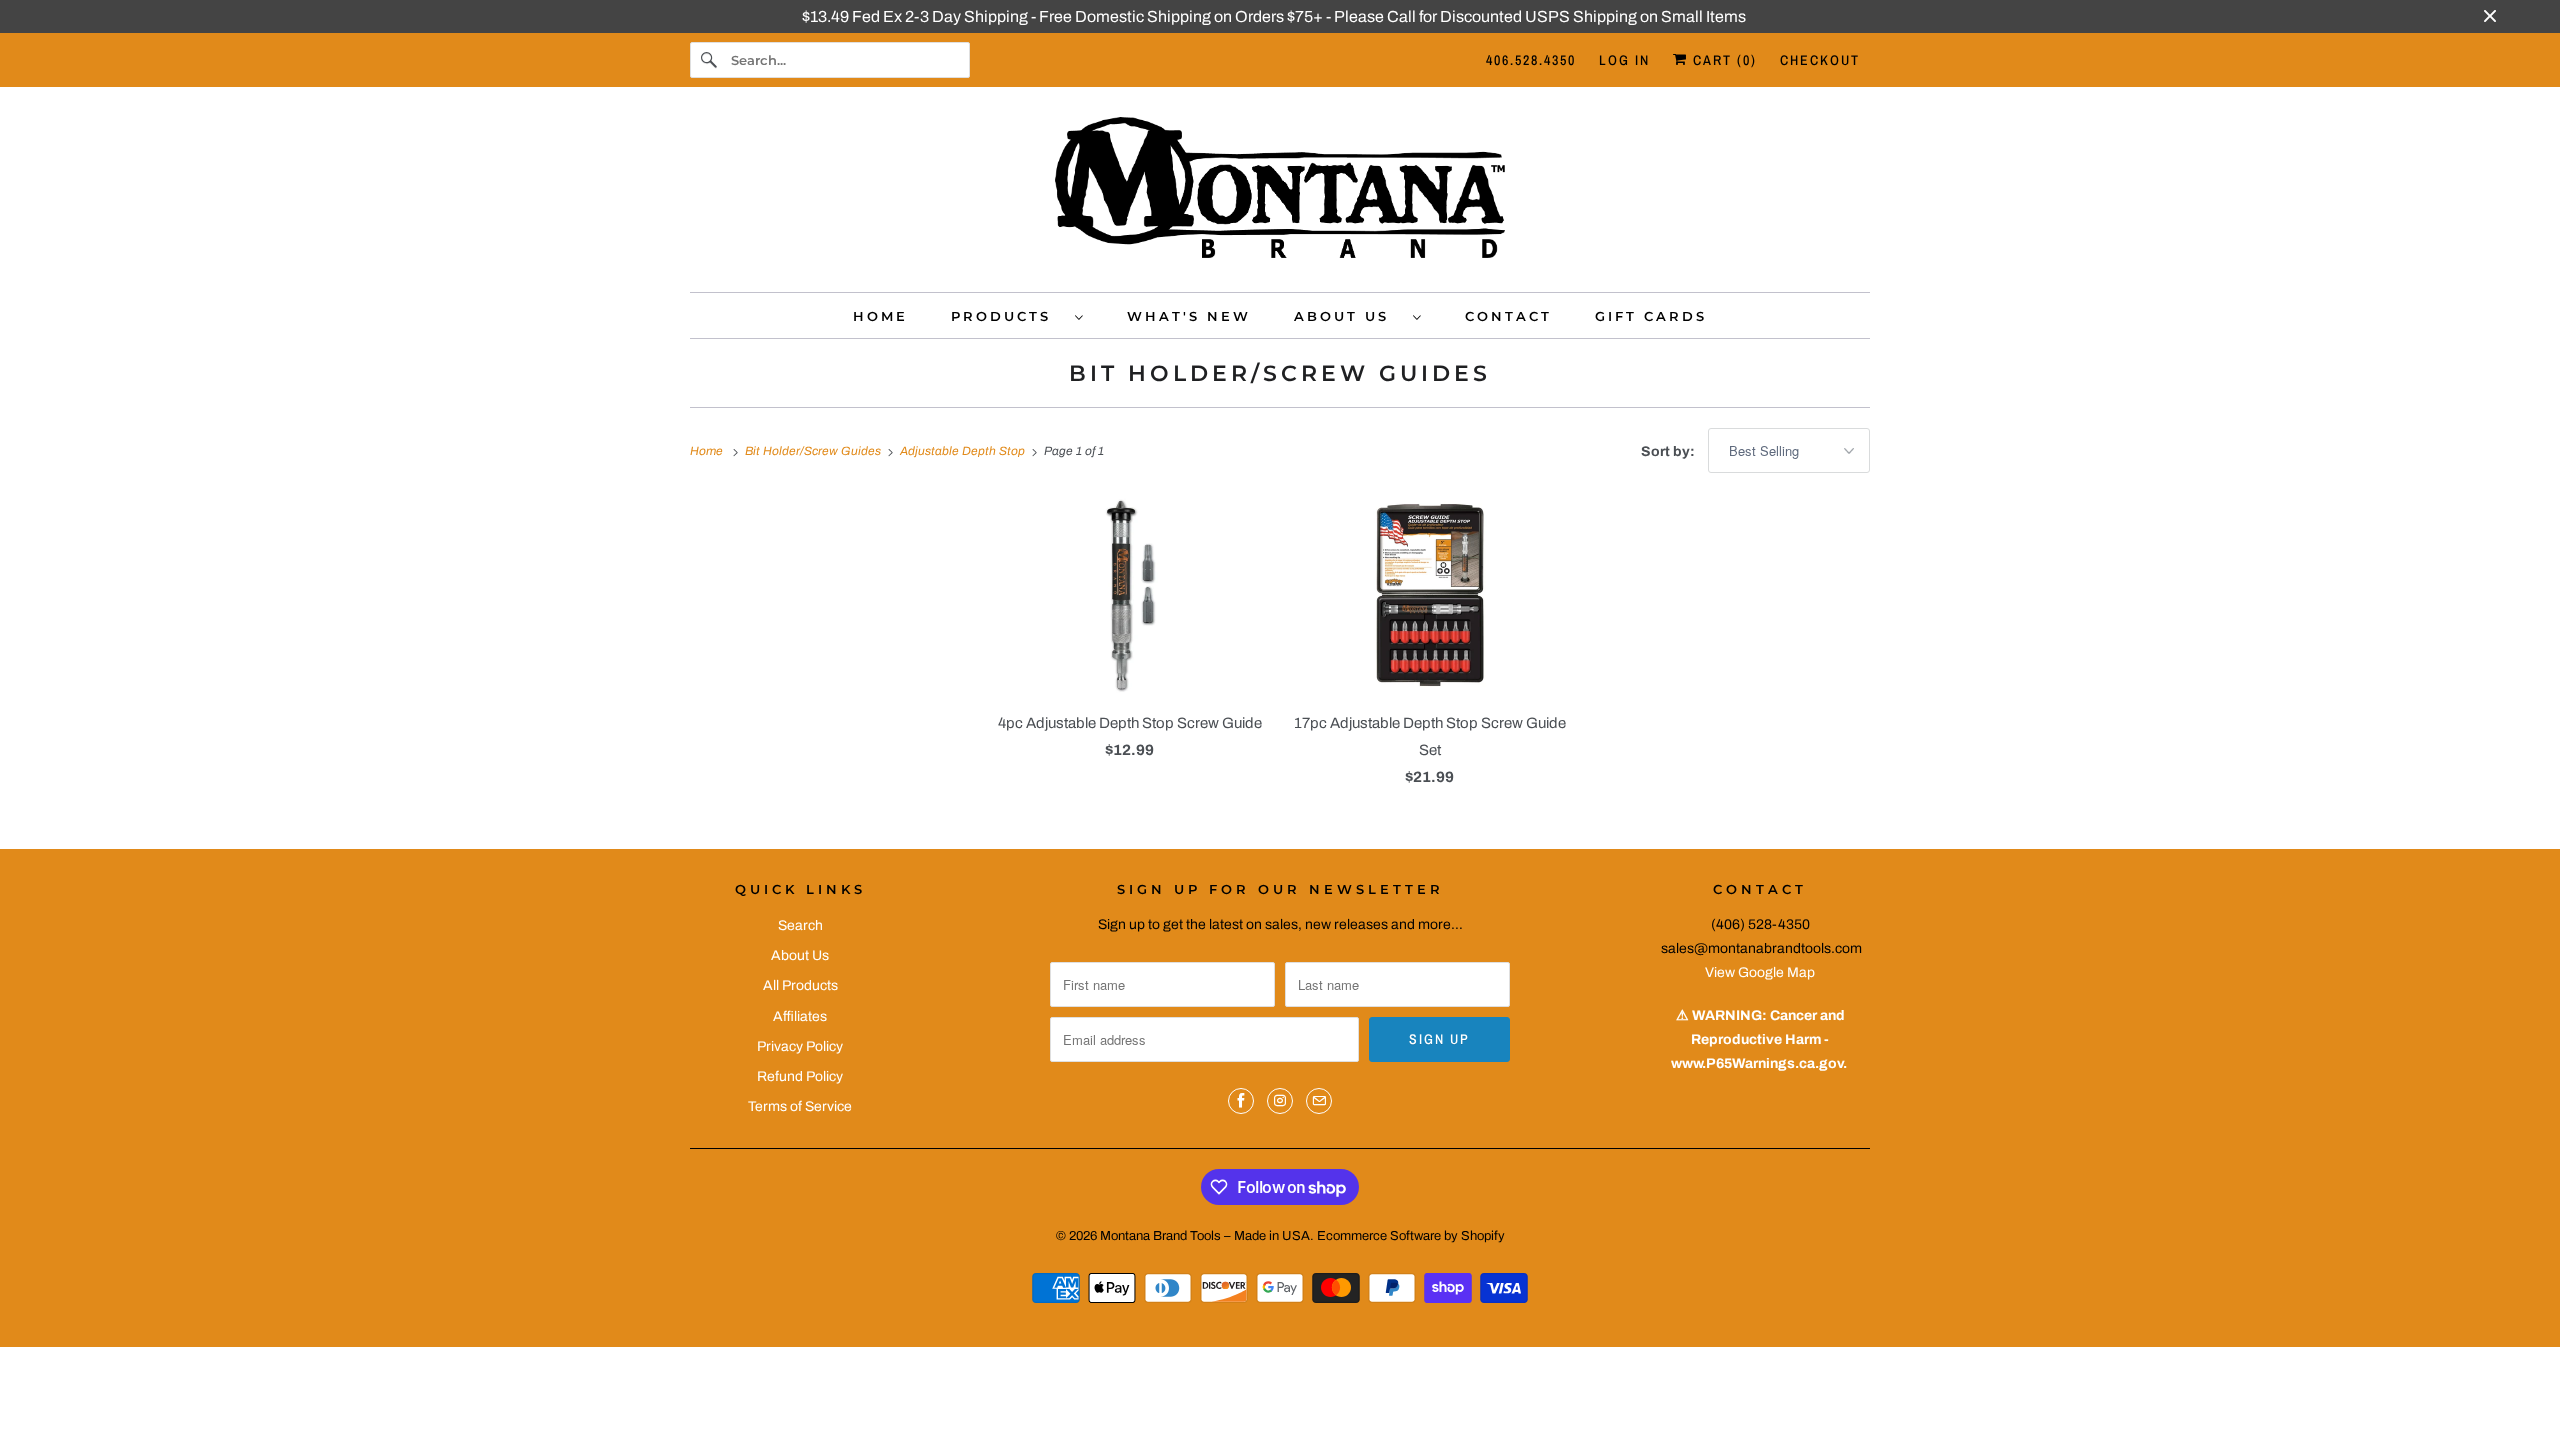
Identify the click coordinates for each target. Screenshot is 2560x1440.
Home (880, 316)
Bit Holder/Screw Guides (1280, 373)
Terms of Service (800, 1106)
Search (800, 925)
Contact (1508, 316)
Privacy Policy (800, 1046)
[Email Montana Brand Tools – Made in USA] (1319, 1101)
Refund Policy (800, 1076)
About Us (1348, 316)
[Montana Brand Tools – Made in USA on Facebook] (1241, 1101)
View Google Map (1760, 972)
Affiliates (800, 1016)
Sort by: (1669, 451)
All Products (800, 985)
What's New (1189, 316)
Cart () (1722, 60)
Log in (1624, 60)
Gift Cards (1651, 316)
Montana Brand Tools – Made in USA (1205, 1236)
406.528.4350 (1531, 60)
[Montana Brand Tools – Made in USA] (1280, 194)
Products (1008, 316)
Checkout (1820, 60)
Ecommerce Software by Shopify (1411, 1236)
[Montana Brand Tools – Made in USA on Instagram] (1280, 1101)
